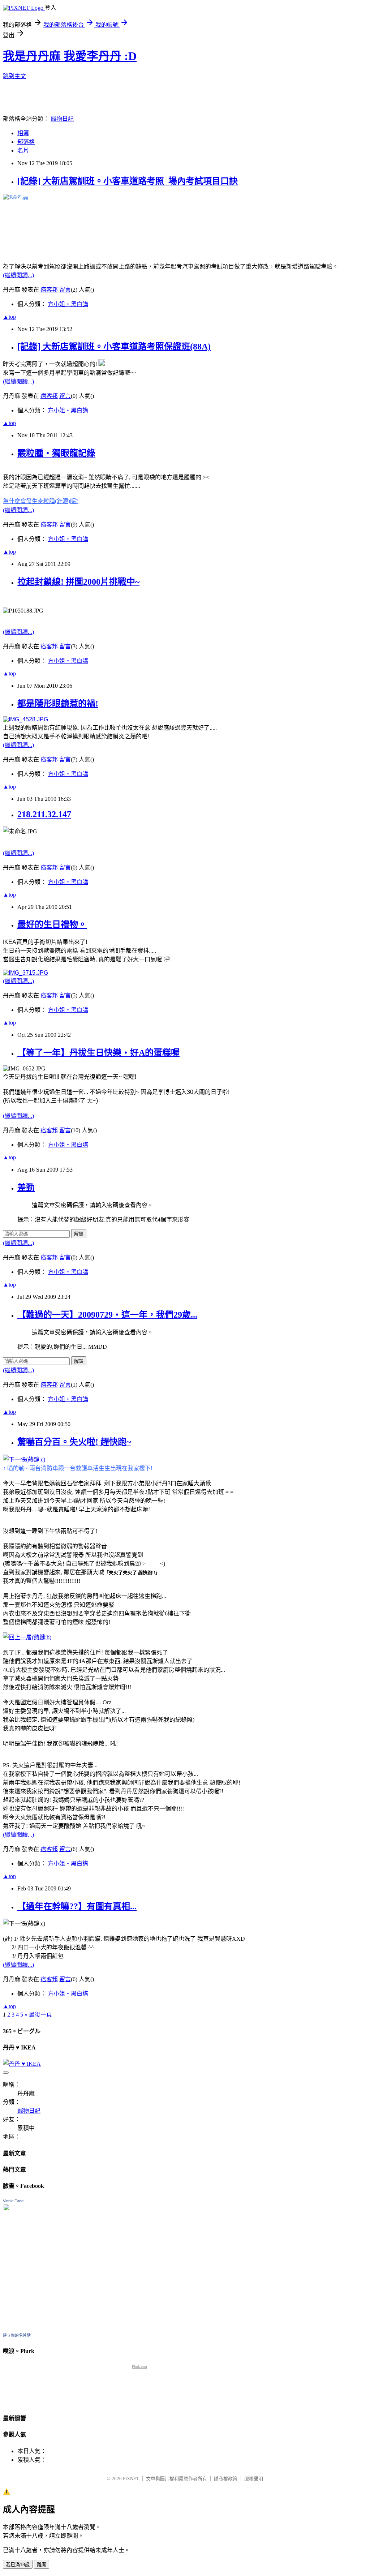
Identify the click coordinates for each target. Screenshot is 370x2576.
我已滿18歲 (18, 2565)
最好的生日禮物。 (52, 924)
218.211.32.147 (44, 814)
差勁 (26, 1188)
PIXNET (131, 2479)
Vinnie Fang (13, 2201)
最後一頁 (40, 2015)
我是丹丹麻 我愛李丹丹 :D (70, 56)
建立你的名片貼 (17, 2335)
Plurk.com (139, 2367)
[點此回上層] (185, 224)
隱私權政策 (226, 2479)
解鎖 (79, 1234)
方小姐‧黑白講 (68, 304)
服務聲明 (254, 2479)
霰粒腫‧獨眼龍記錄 (56, 453)
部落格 (26, 142)
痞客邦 (49, 290)
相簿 (23, 133)
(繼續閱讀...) (18, 275)
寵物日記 (62, 119)
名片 (23, 151)
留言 (65, 290)
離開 (42, 2565)
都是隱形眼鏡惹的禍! (58, 704)
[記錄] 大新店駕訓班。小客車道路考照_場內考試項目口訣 (128, 181)
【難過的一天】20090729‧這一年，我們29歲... (107, 1315)
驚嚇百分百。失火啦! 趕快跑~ (74, 1442)
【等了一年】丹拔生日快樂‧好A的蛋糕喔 (98, 1053)
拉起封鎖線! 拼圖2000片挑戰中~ (78, 582)
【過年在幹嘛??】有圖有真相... (77, 1906)
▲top (9, 317)
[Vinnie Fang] (30, 2328)
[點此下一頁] (25, 973)
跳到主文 (14, 76)
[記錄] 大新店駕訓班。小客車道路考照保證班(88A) (114, 347)
